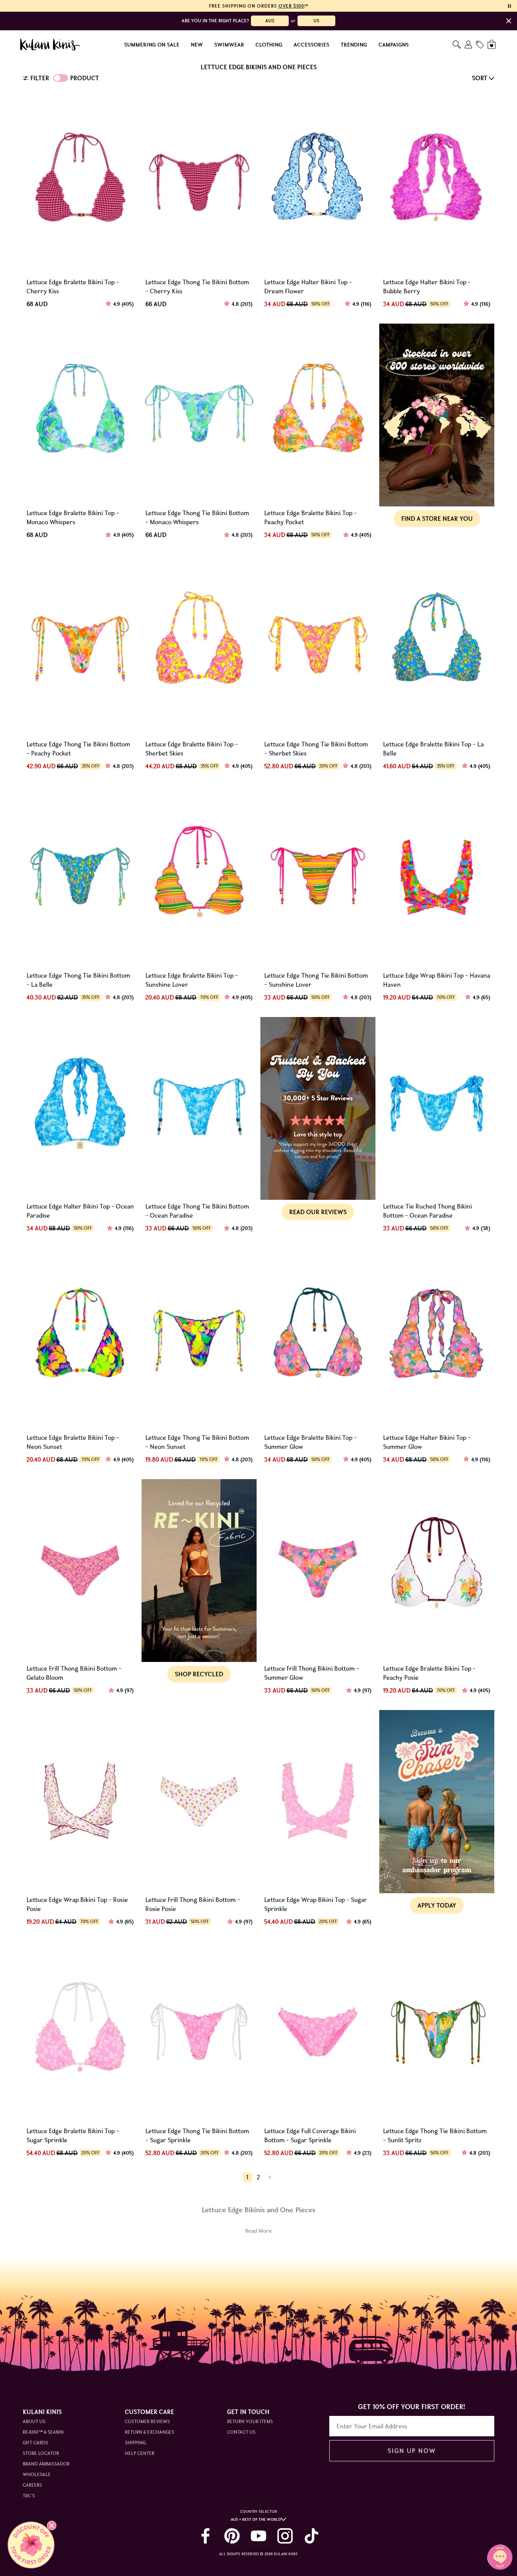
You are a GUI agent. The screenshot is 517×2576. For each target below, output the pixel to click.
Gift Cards (35, 2443)
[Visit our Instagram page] (285, 2536)
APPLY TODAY (437, 1905)
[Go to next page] (270, 2177)
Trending (354, 45)
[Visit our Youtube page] (258, 2536)
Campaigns (394, 45)
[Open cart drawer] (492, 44)
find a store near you (437, 519)
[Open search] (457, 44)
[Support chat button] (500, 2557)
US (316, 21)
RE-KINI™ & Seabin (43, 2432)
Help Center (140, 2453)
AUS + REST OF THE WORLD (256, 2519)
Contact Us (241, 2432)
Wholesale (37, 2474)
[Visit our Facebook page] (206, 2536)
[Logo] (50, 45)
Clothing (269, 45)
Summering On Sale (152, 45)
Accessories (311, 45)
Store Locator (41, 2453)
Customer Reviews (147, 2421)
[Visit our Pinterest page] (232, 2536)
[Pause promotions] (509, 6)
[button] (31, 2545)
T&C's (29, 2496)
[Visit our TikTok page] (311, 2536)
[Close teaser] (52, 2525)
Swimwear (229, 45)
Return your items (250, 2421)
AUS (270, 21)
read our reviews (318, 1212)
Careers (32, 2485)
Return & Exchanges (149, 2432)
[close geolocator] (509, 21)
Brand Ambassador (46, 2464)
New (197, 45)
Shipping (135, 2443)
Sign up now (412, 2451)
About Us (34, 2421)
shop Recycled (199, 1674)
